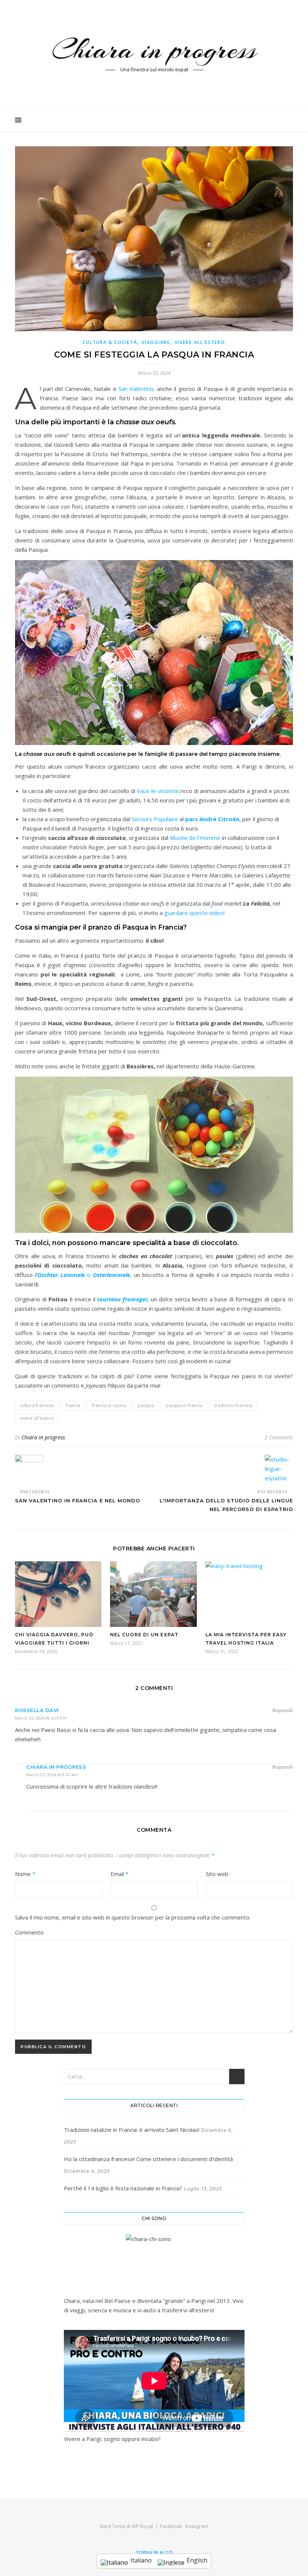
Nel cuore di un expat (144, 1635)
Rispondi (283, 1710)
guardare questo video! (194, 913)
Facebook (171, 2526)
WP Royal (142, 2526)
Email (119, 1874)
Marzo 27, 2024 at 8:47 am (52, 1775)
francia (73, 1405)
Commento (29, 1932)
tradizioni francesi (233, 1405)
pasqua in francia (184, 1405)
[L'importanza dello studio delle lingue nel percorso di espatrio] (279, 1469)
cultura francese (37, 1405)
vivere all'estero (37, 1418)
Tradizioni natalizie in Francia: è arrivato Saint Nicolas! (132, 2130)
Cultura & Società (110, 342)
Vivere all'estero (200, 342)
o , (84, 1275)
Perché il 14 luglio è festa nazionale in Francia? (123, 2188)
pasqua (146, 1405)
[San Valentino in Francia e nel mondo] (29, 1469)
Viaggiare (156, 342)
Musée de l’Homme (196, 838)
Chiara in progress (154, 50)
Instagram (197, 2526)
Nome (25, 1874)
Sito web (217, 1874)
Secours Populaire (155, 819)
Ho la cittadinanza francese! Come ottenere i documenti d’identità (148, 2159)
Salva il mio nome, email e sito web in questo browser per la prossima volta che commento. (133, 1917)
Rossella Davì (37, 1710)
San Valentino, (138, 389)
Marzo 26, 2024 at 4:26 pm (41, 1718)
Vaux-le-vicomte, (159, 791)
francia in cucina (109, 1405)
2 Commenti (279, 1437)
